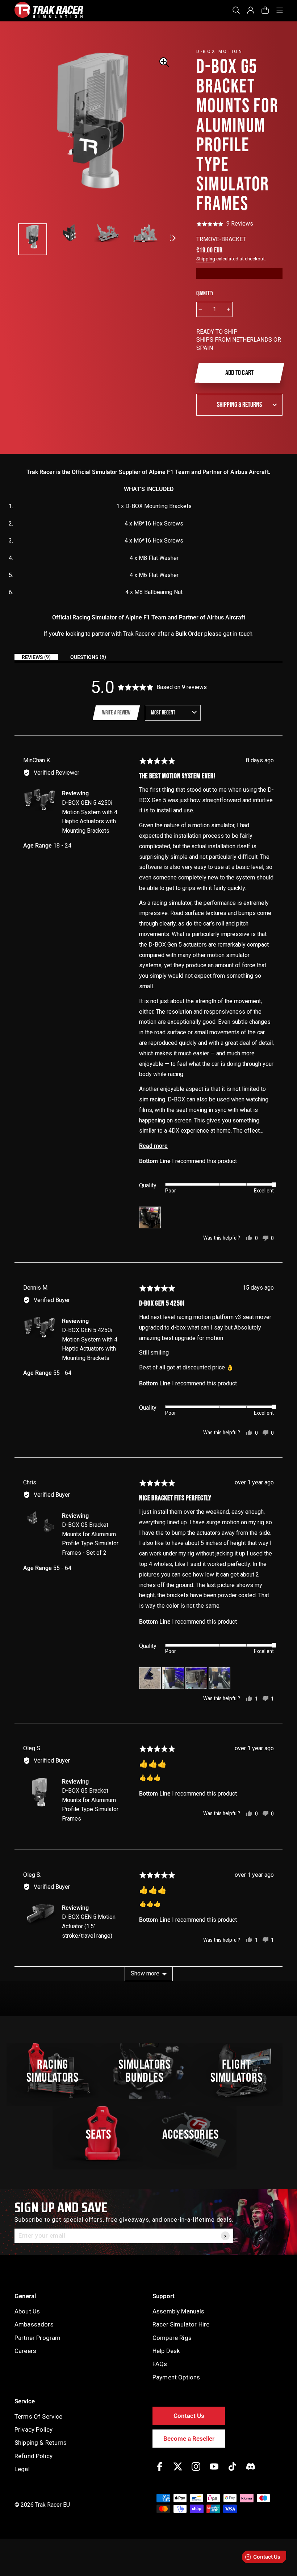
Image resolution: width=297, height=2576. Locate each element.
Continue (219, 1325)
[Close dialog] (283, 1215)
